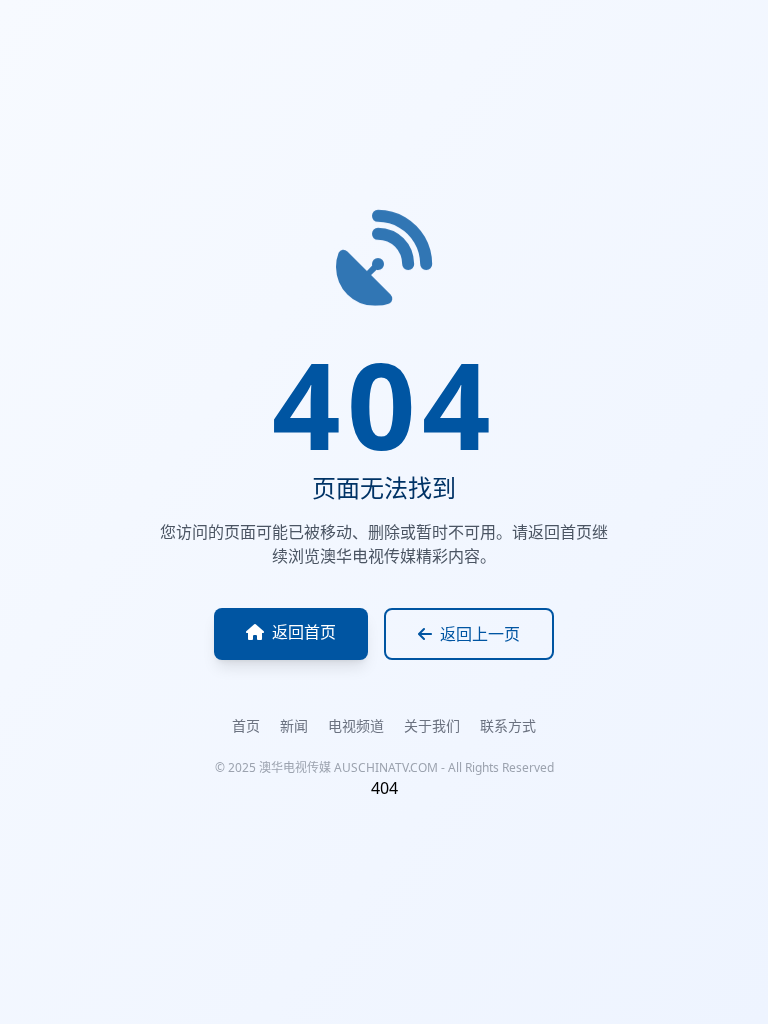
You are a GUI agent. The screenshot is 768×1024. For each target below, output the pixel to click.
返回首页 (304, 632)
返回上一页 (480, 634)
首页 (246, 725)
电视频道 (356, 725)
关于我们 (432, 725)
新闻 (294, 725)
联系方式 (508, 725)
